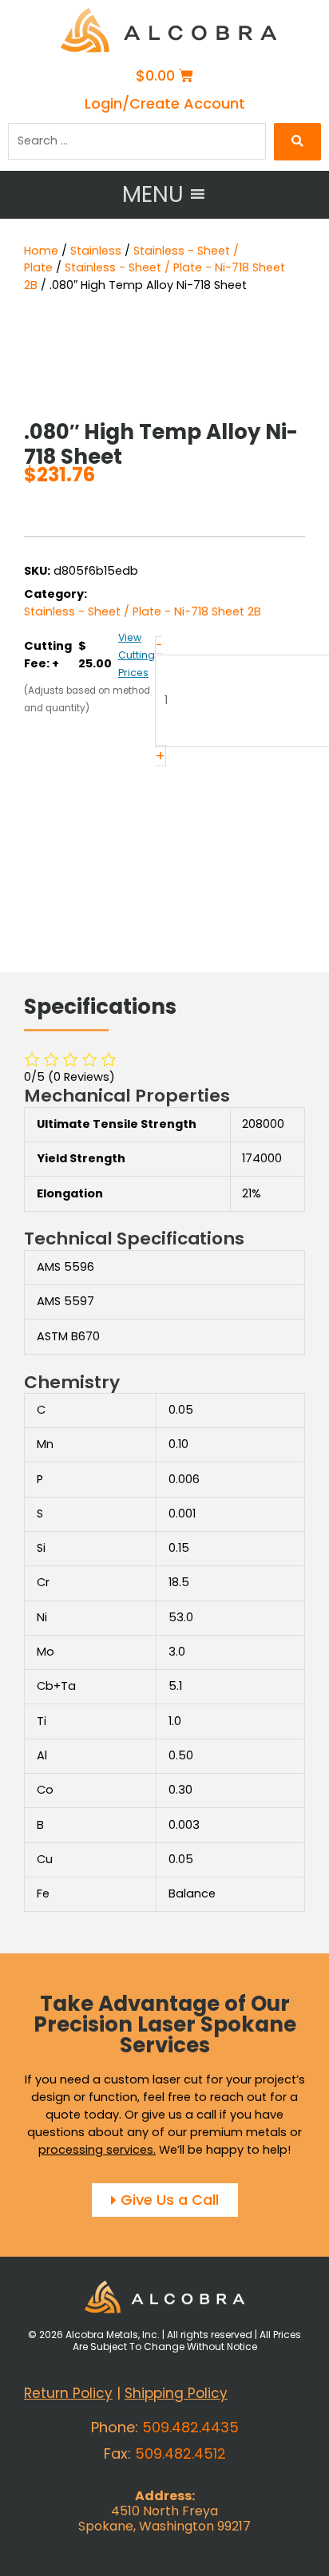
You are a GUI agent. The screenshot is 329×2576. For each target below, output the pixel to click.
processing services (96, 2150)
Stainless (96, 251)
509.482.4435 (190, 2427)
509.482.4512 (180, 2453)
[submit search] (297, 142)
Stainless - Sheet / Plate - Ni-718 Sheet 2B (143, 612)
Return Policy (68, 2393)
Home (41, 251)
